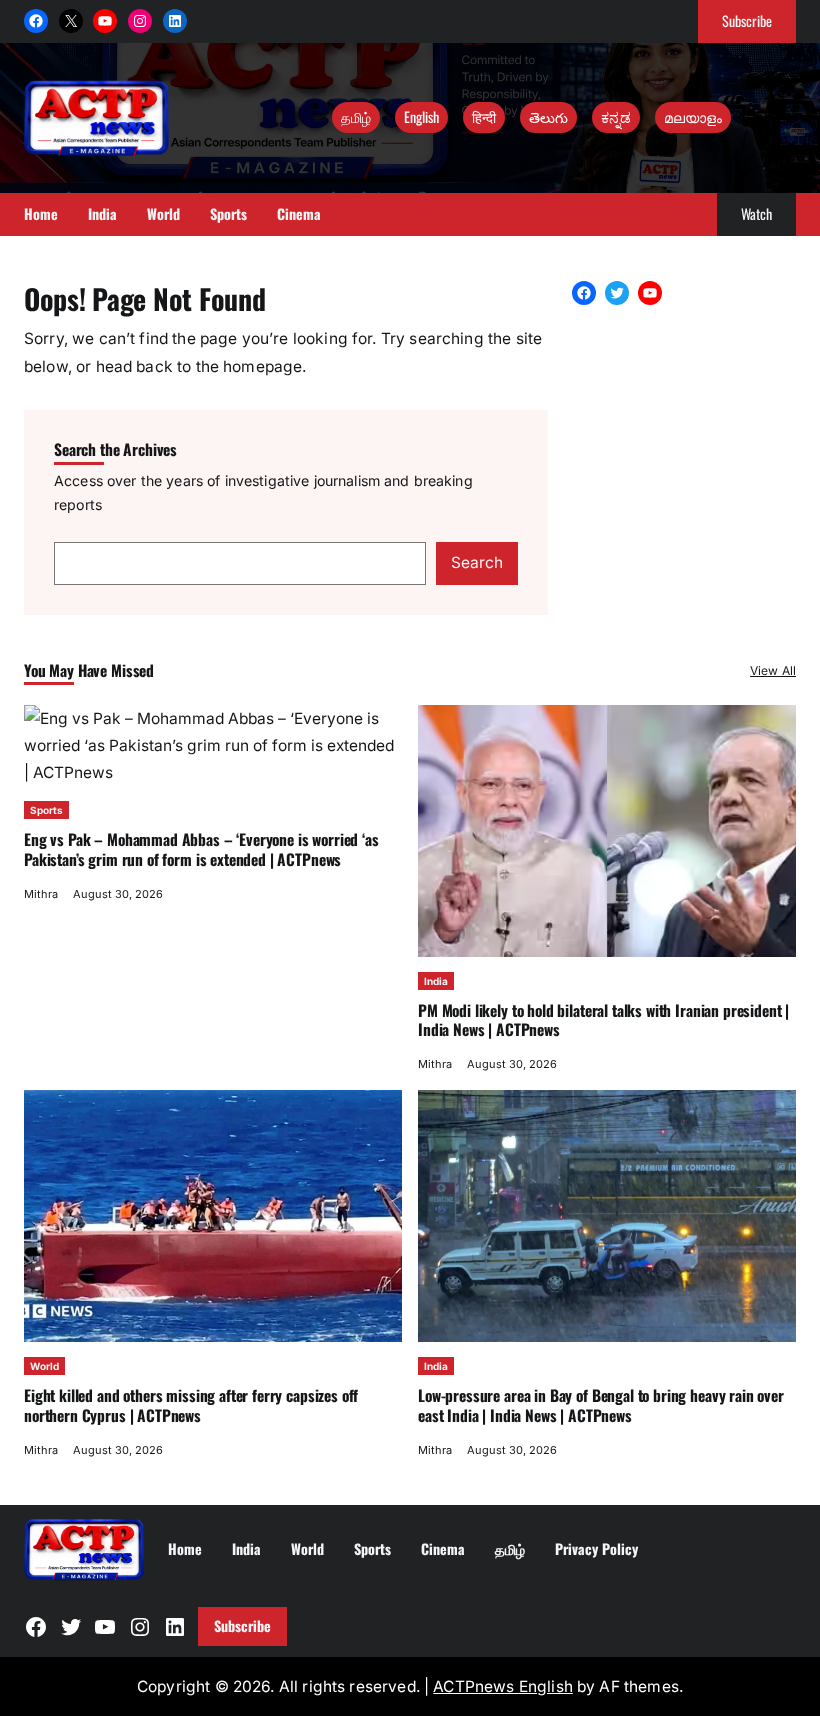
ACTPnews (475, 1686)
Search (477, 562)
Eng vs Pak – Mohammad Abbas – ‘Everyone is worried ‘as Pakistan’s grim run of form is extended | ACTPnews (201, 849)
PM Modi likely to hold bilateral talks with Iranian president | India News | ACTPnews (603, 1020)
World (44, 1366)
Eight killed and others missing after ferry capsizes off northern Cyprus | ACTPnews (191, 1405)
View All (773, 670)
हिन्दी (484, 116)
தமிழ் (356, 116)
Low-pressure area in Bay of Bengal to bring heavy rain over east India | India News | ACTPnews (601, 1405)
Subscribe (747, 20)
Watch (756, 213)
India (436, 981)
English (421, 116)
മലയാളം (693, 116)
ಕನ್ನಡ (616, 116)
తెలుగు (548, 116)
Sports (46, 810)
